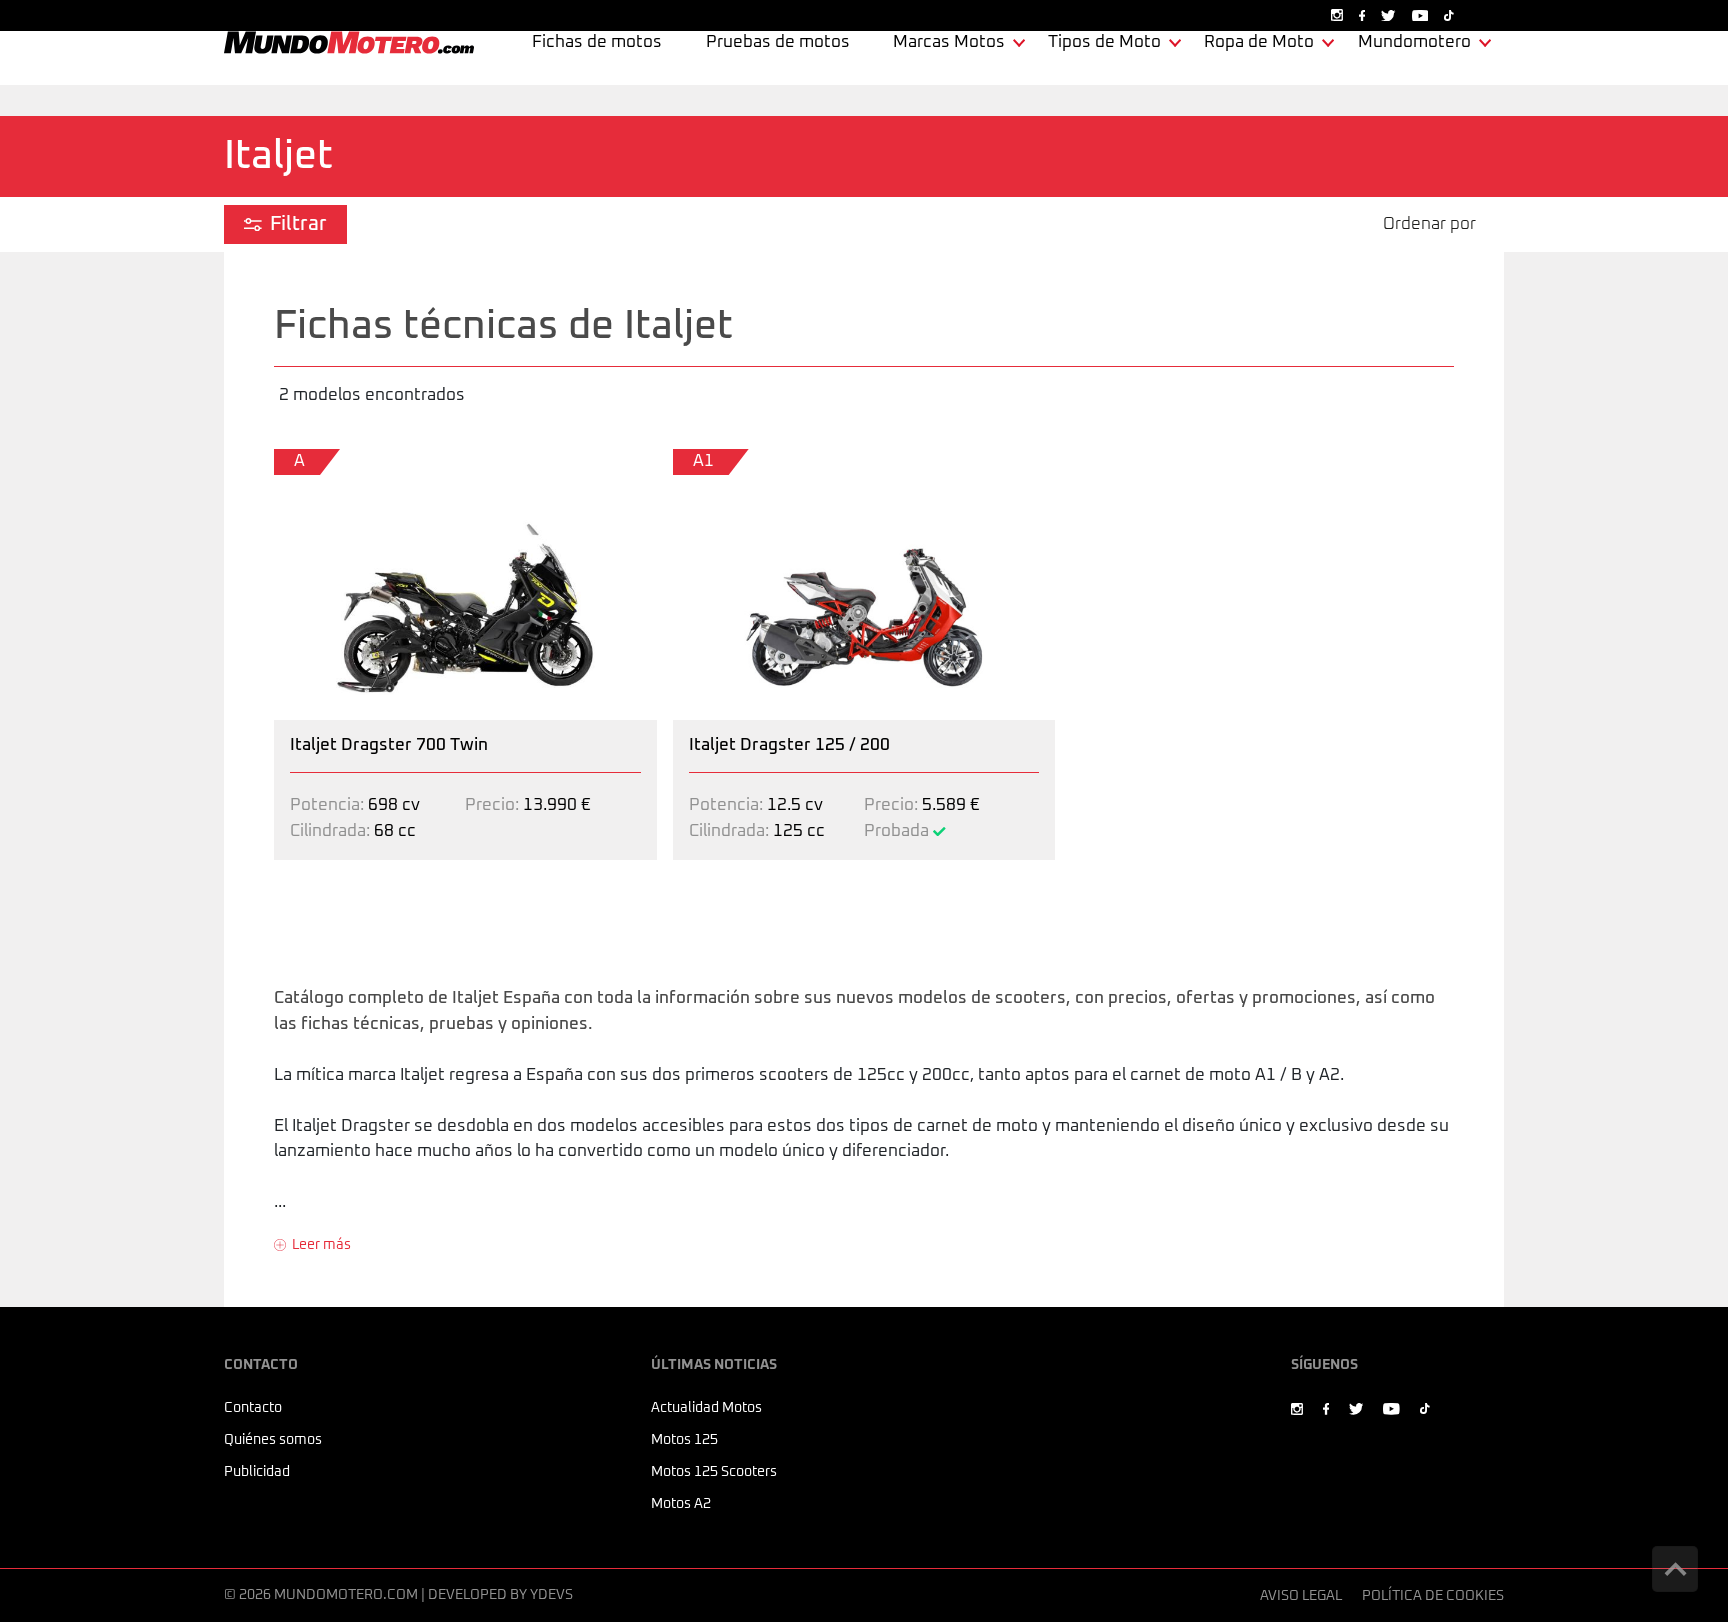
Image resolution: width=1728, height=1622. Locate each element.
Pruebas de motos (778, 42)
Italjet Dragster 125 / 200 (771, 461)
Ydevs (551, 1595)
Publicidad (257, 1472)
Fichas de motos (597, 42)
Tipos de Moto (1104, 42)
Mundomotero (1414, 42)
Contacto (253, 1408)
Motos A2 (681, 1504)
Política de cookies (1433, 1596)
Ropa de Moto (1259, 42)
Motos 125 (684, 1440)
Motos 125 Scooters (714, 1472)
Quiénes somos (273, 1440)
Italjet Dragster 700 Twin (370, 461)
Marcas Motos (949, 42)
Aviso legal (1301, 1596)
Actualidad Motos (706, 1408)
